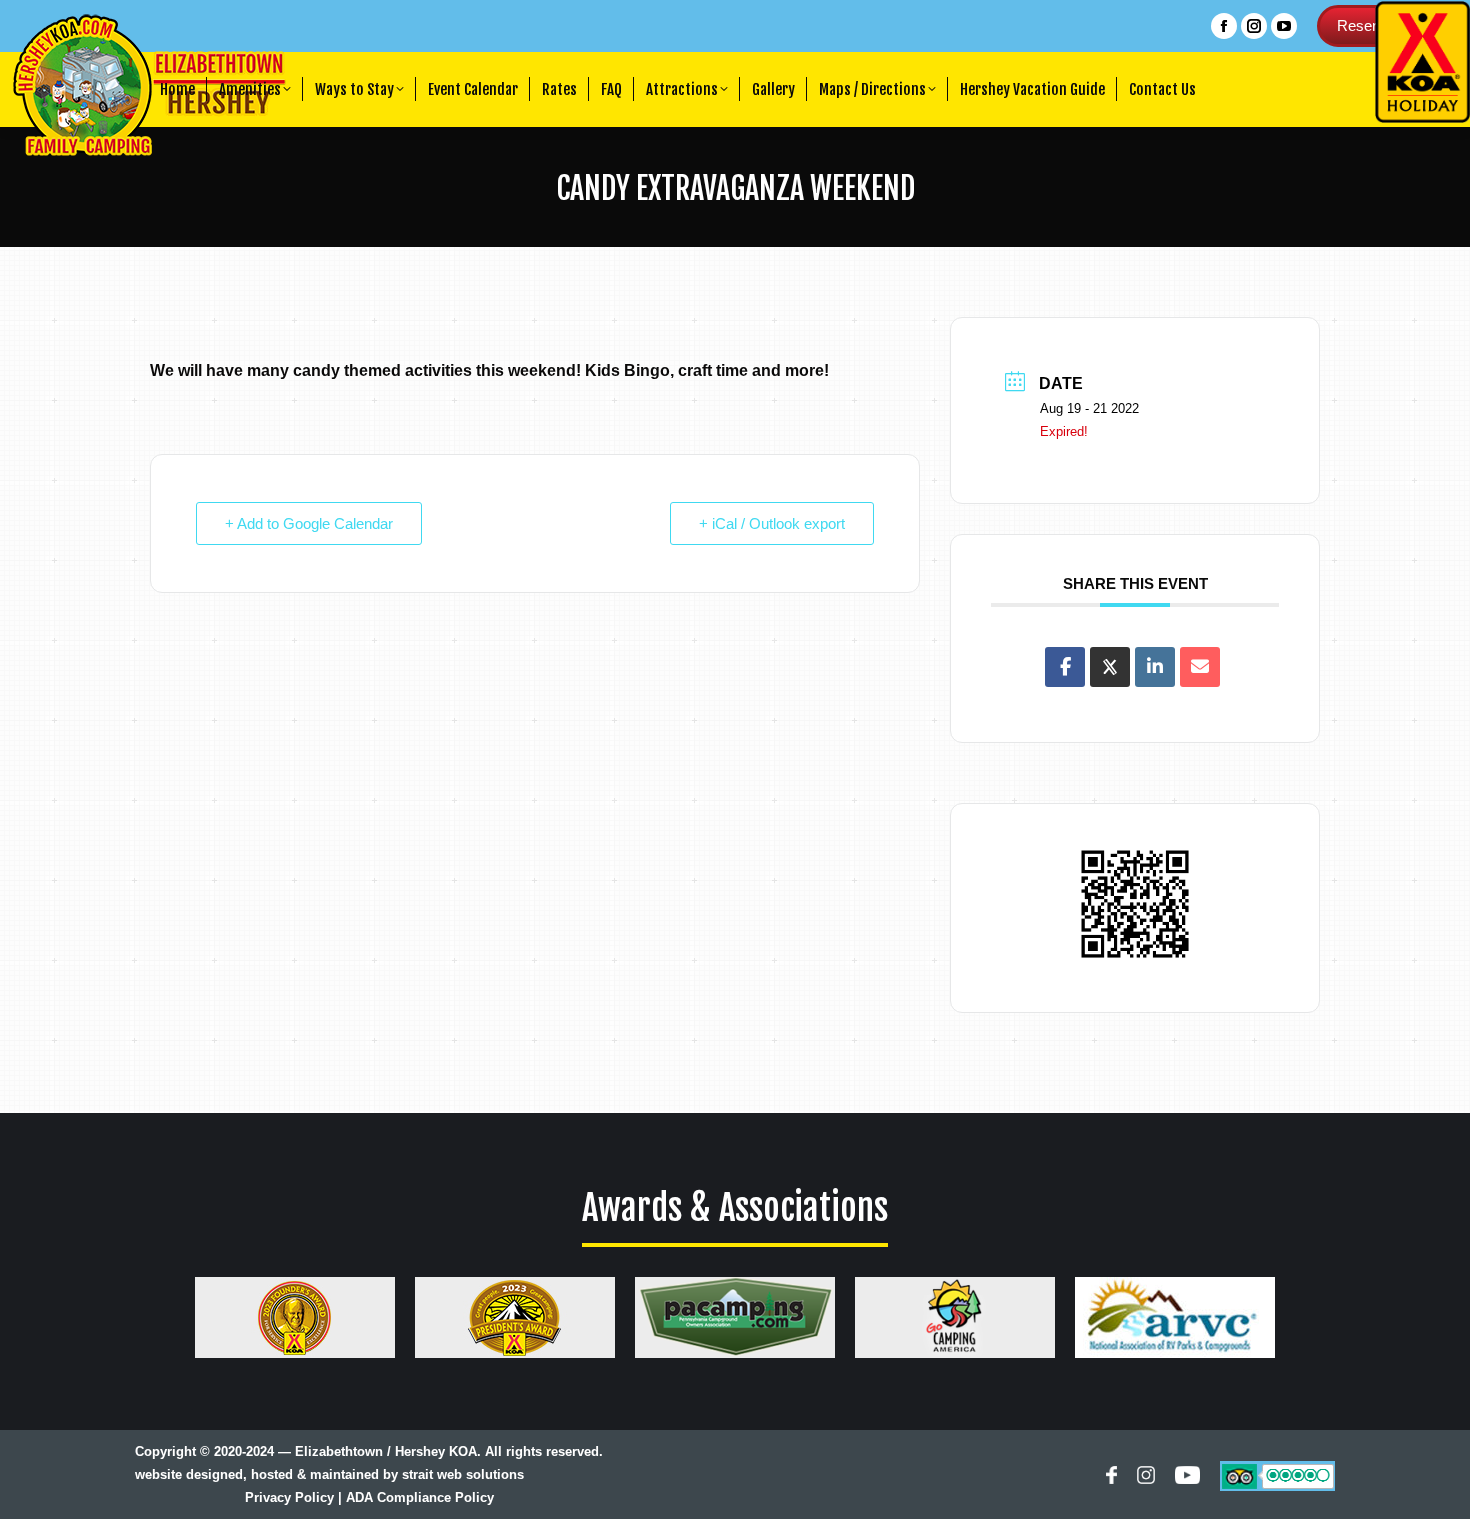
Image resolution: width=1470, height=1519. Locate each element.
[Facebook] (1111, 1478)
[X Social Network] (1110, 667)
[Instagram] (1146, 1478)
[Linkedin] (1155, 667)
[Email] (1200, 667)
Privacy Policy (289, 1497)
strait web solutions (463, 1474)
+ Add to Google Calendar (309, 523)
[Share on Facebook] (1065, 667)
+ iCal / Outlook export (772, 523)
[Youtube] (1187, 1478)
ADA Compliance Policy (420, 1497)
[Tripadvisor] (1277, 1474)
